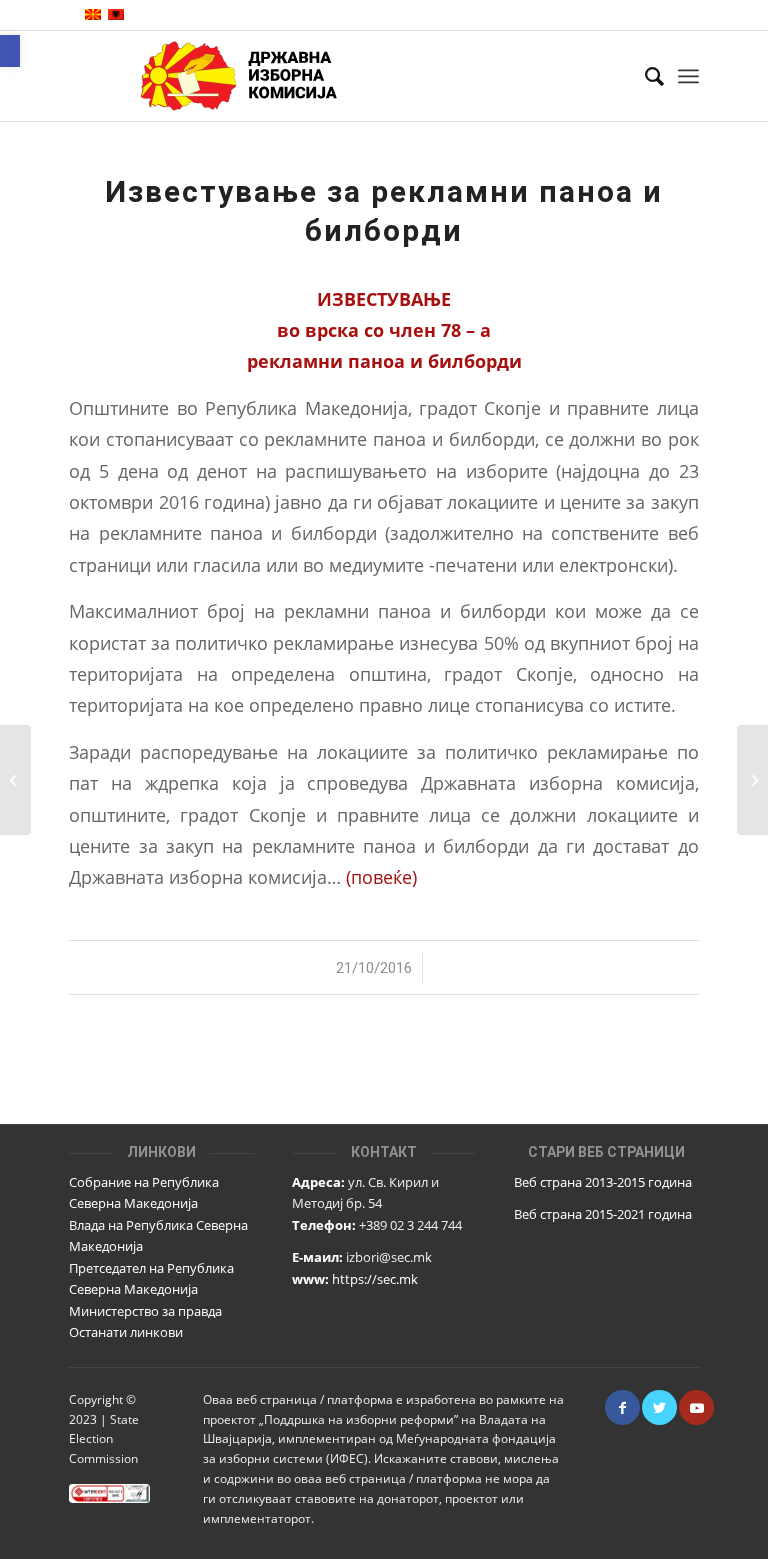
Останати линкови (126, 1332)
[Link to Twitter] (659, 1407)
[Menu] (688, 76)
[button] (10, 51)
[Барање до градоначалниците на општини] (15, 780)
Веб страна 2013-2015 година (603, 1182)
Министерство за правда (145, 1311)
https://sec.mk (375, 1279)
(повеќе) (381, 876)
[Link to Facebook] (622, 1407)
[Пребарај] (644, 76)
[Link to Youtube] (696, 1407)
